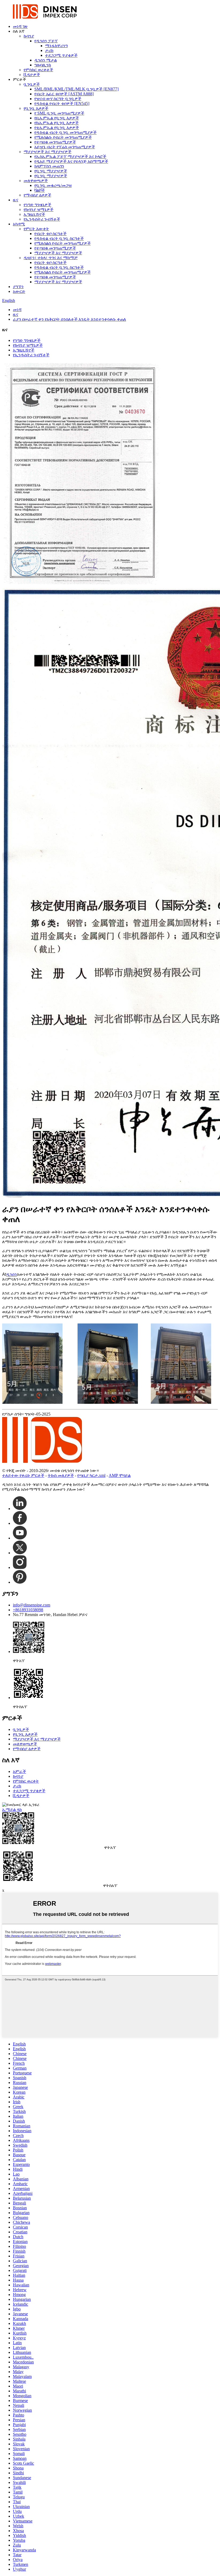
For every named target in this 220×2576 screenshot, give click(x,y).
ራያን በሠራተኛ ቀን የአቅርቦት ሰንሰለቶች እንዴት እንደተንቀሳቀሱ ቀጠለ (69, 319)
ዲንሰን (12, 1274)
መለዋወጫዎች (36, 181)
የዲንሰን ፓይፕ (46, 41)
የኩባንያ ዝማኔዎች (38, 209)
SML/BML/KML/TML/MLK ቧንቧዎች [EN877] (76, 89)
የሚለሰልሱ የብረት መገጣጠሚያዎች (63, 137)
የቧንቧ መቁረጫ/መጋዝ (53, 185)
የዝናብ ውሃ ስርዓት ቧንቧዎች (58, 99)
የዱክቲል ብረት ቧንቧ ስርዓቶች (59, 238)
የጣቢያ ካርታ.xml (91, 1475)
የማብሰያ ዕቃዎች (37, 195)
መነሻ (17, 310)
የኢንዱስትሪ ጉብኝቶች (42, 219)
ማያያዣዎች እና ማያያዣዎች (47, 152)
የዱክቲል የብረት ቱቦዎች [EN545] (62, 103)
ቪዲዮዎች (32, 75)
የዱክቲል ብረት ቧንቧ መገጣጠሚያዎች (65, 132)
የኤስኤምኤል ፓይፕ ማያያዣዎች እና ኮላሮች (70, 156)
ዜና (16, 200)
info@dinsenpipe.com (32, 1605)
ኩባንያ (29, 36)
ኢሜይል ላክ (12, 1809)
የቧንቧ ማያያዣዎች (51, 171)
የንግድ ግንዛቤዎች (37, 205)
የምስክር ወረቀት (26, 1781)
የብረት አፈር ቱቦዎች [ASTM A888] (64, 94)
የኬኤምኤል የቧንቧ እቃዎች (56, 123)
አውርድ (19, 291)
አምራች (19, 1771)
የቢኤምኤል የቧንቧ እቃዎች (57, 118)
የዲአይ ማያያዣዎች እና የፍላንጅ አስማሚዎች (71, 161)
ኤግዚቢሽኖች (34, 214)
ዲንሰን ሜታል (46, 60)
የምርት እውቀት (36, 229)
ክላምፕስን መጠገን (49, 166)
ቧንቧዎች (32, 84)
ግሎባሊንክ (43, 65)
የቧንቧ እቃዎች (36, 108)
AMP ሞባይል (120, 1475)
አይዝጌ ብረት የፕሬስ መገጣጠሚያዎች (65, 147)
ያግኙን (18, 287)
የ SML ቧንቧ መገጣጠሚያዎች (59, 113)
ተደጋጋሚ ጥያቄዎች (61, 55)
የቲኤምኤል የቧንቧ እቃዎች (57, 128)
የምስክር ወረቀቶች (38, 70)
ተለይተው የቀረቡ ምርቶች (23, 1475)
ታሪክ (49, 50)
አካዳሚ (19, 224)
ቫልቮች (40, 190)
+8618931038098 (28, 1610)
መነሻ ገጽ (20, 26)
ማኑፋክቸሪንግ (56, 46)
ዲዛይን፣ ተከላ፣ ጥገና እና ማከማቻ (51, 258)
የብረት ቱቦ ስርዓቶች (50, 234)
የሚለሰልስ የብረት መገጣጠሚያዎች (63, 243)
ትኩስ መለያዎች (61, 1475)
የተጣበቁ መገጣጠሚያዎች (55, 142)
